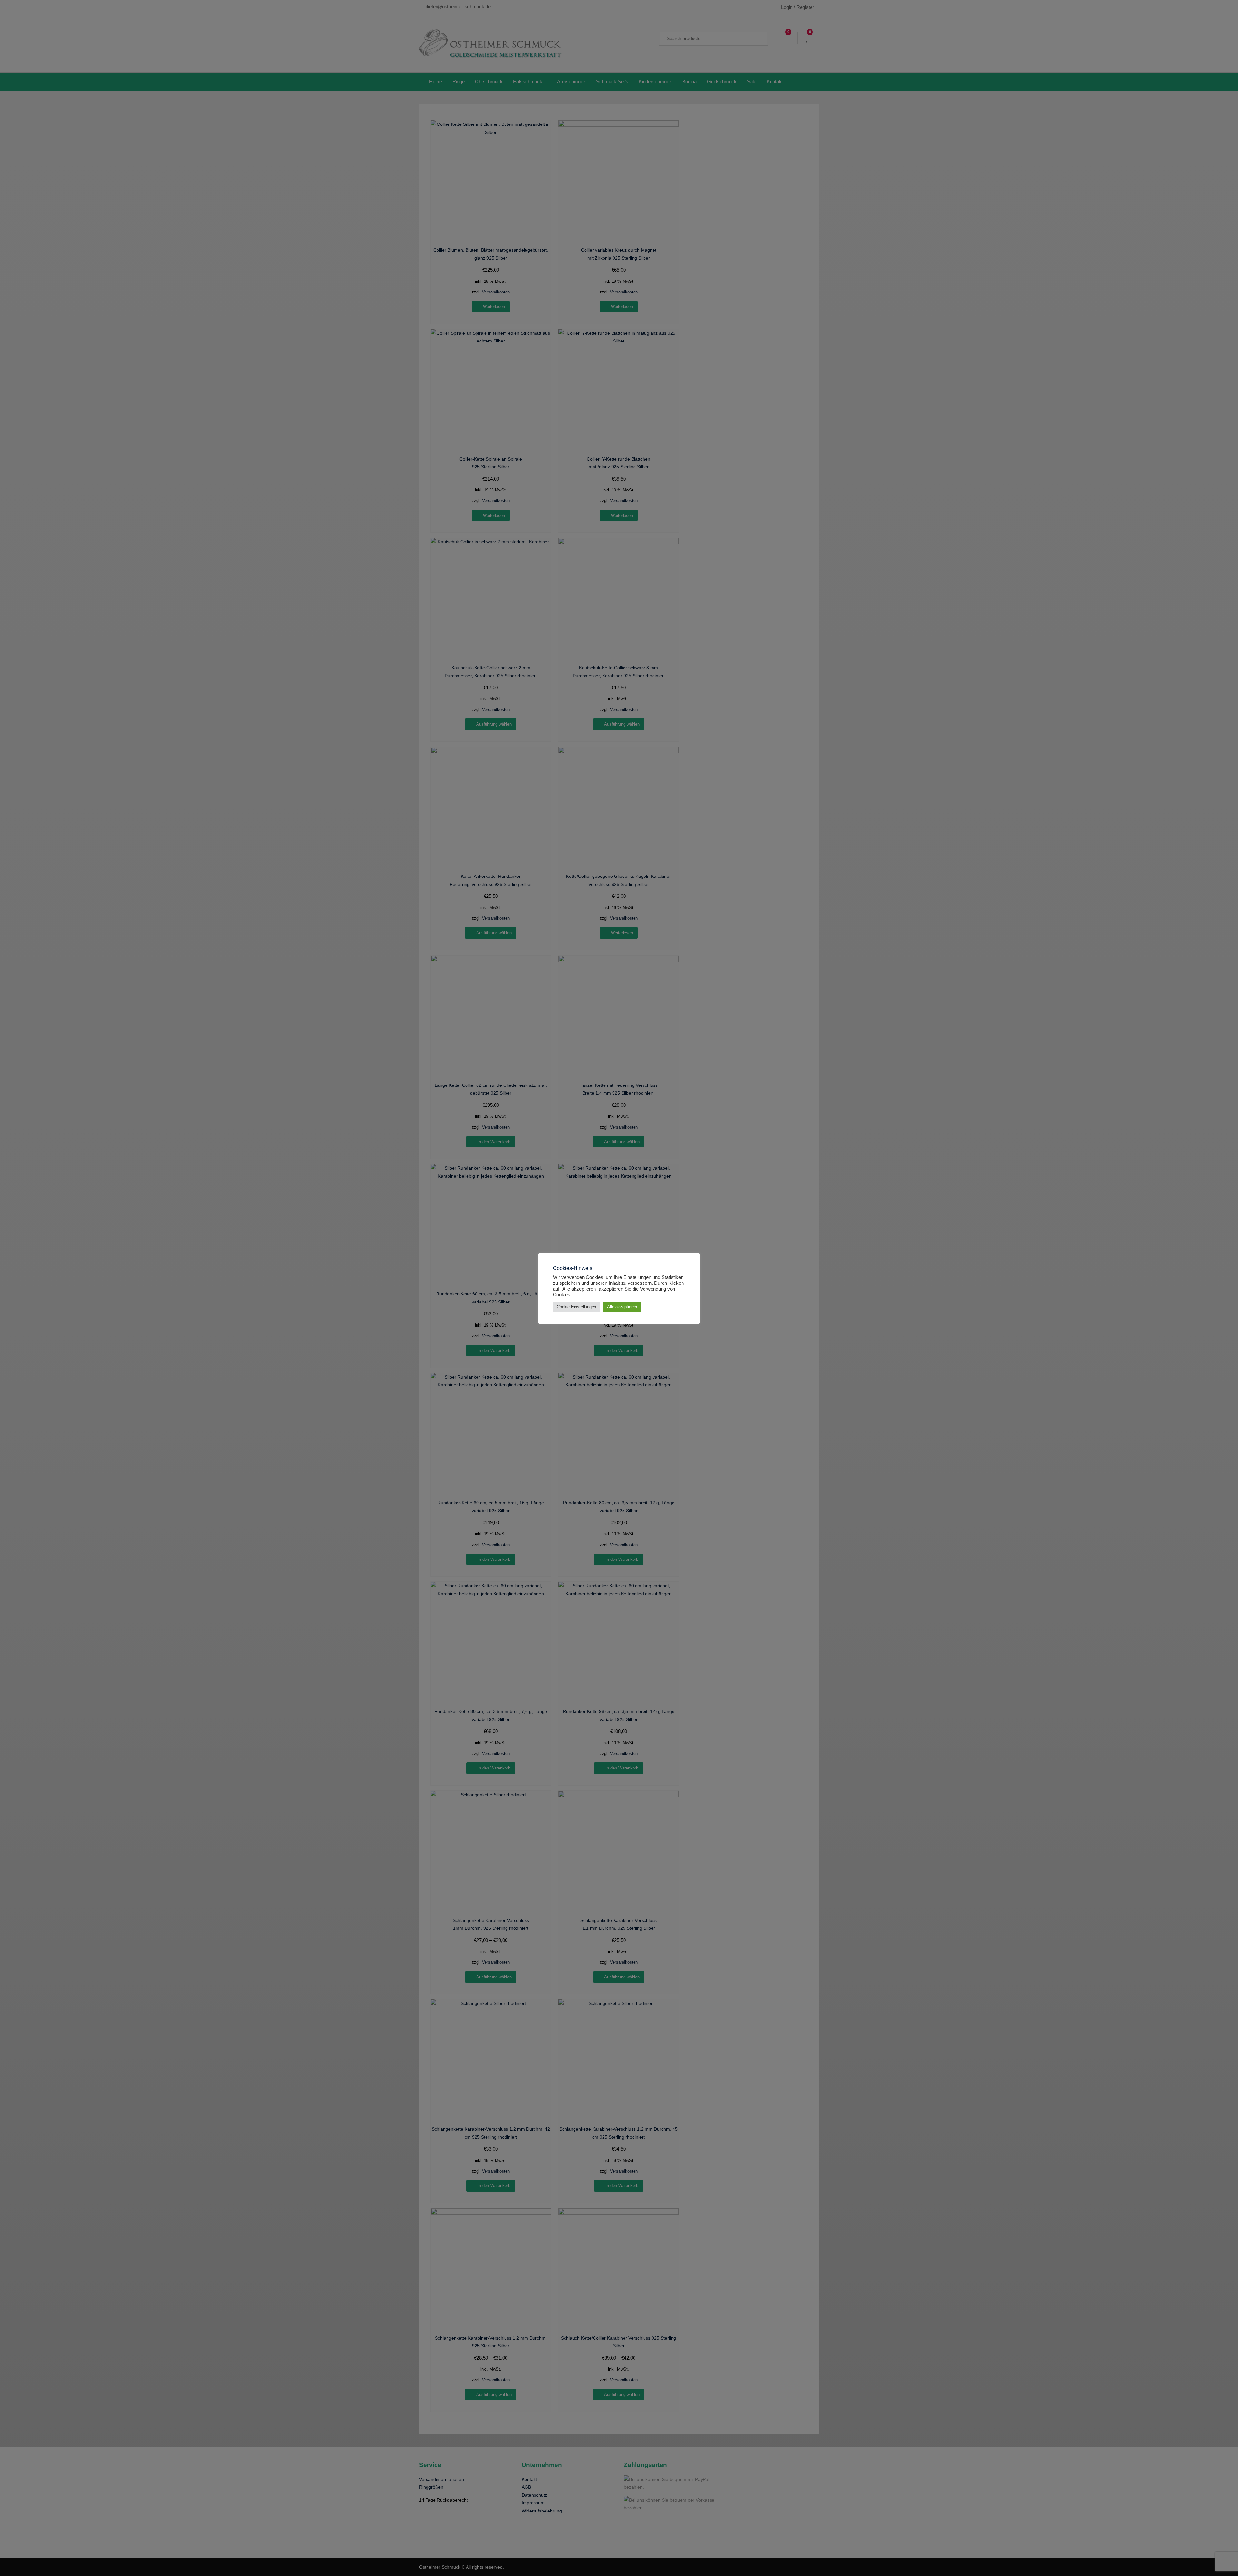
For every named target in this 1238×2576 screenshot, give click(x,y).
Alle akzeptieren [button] (622, 1307)
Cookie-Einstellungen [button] (576, 1307)
